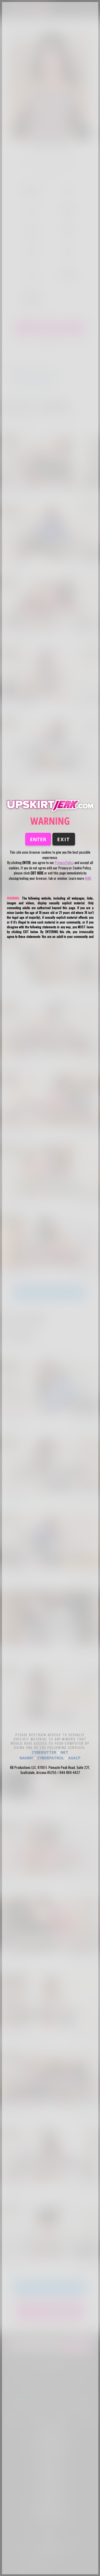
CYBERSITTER (44, 1752)
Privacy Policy (64, 862)
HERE (88, 878)
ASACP (74, 1758)
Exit (64, 839)
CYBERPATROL (51, 1758)
